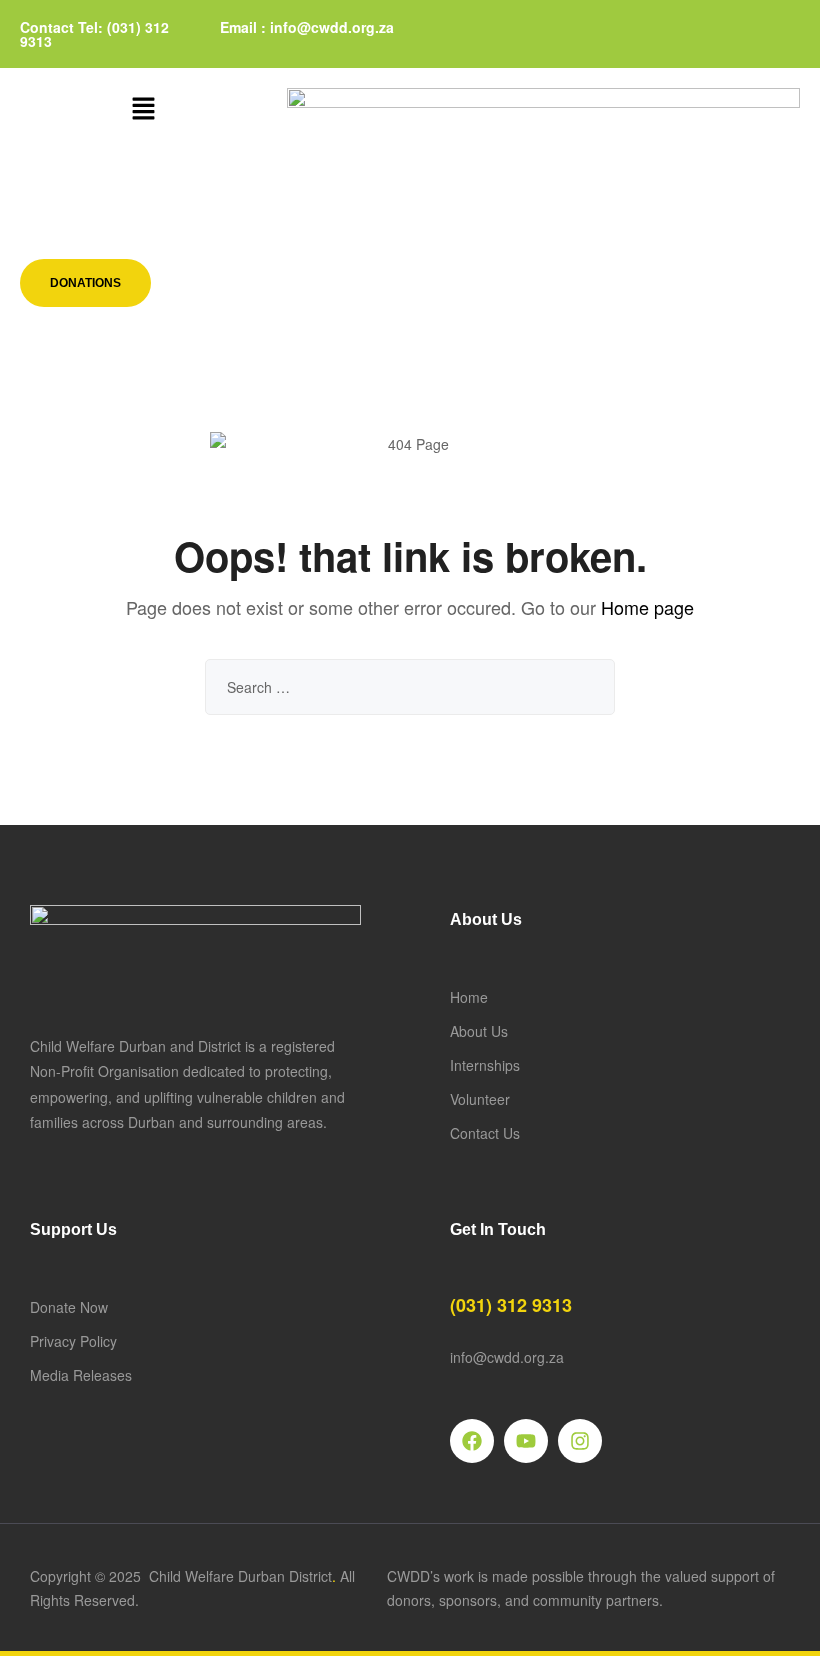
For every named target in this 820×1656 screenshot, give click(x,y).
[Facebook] (472, 1441)
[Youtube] (526, 1441)
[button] (143, 109)
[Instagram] (580, 1441)
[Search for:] (410, 687)
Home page (647, 607)
